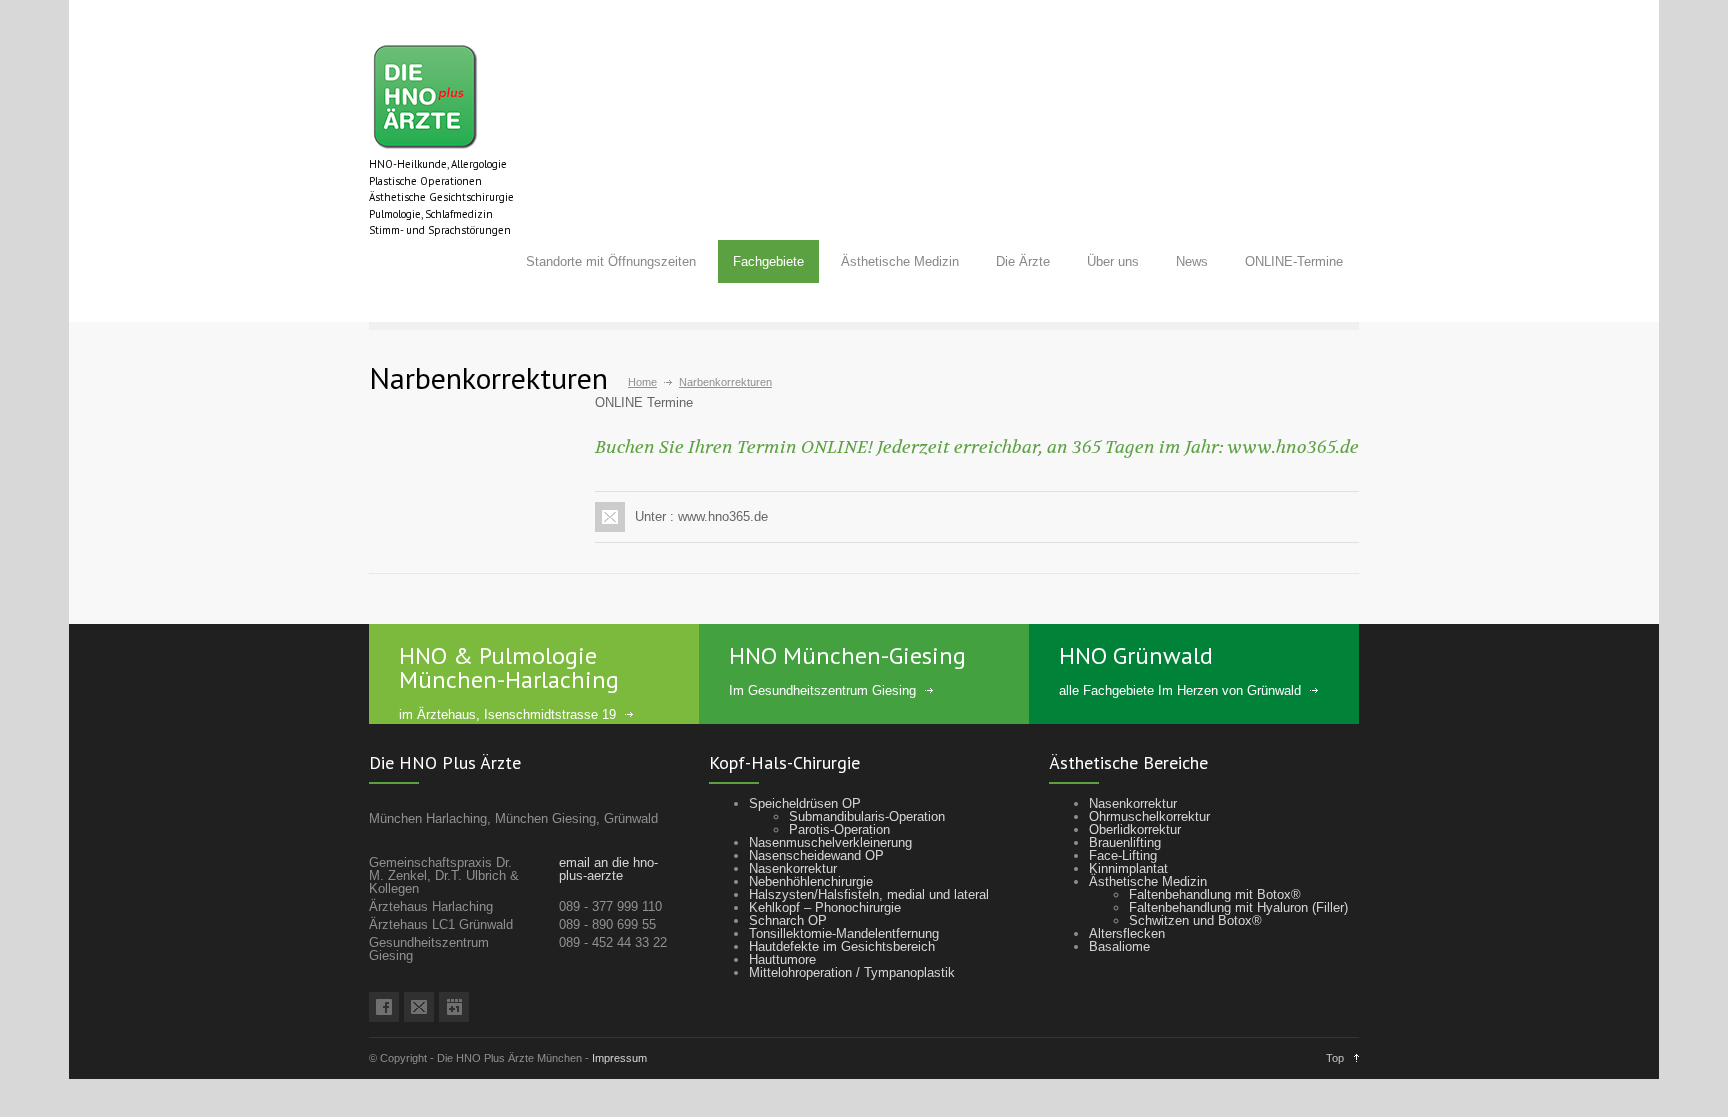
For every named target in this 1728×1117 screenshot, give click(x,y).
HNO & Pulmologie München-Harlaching (509, 667)
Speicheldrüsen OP (805, 803)
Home (642, 382)
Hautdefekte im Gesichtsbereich (842, 946)
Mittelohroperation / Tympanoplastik (852, 972)
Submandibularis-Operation (867, 816)
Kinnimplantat (1128, 868)
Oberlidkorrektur (1135, 829)
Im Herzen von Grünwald (1229, 690)
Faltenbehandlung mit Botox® (1215, 894)
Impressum (619, 1058)
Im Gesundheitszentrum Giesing (822, 690)
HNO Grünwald (1136, 655)
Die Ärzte (1023, 261)
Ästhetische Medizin (900, 261)
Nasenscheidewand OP (816, 855)
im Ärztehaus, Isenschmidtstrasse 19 (507, 714)
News (1192, 261)
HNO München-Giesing (847, 655)
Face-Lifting (1123, 855)
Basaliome (1119, 946)
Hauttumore (782, 959)
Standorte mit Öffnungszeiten (611, 261)
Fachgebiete (768, 261)
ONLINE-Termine (1294, 261)
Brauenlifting (1125, 842)
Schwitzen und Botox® (1195, 920)
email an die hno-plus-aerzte (608, 869)
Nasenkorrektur (793, 868)
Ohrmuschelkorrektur (1149, 816)
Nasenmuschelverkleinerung (830, 842)
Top (1335, 1058)
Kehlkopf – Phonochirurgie (825, 907)
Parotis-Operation (839, 829)
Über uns (1113, 261)
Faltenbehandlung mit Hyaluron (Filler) (1238, 907)
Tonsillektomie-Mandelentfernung (844, 933)
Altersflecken (1127, 933)
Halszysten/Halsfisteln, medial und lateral (869, 894)
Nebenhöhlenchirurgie (811, 881)
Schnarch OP (788, 920)
